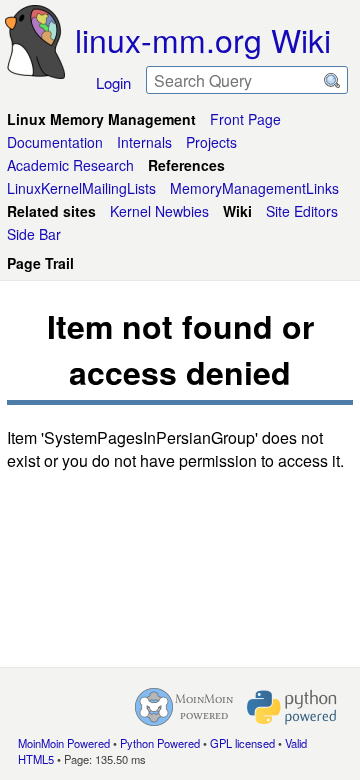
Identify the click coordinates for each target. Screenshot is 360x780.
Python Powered (160, 743)
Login (113, 82)
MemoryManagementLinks (254, 188)
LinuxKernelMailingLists (81, 188)
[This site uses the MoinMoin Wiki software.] (184, 707)
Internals (144, 142)
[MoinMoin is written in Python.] (292, 707)
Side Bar (34, 234)
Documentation (55, 142)
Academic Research (70, 165)
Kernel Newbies (159, 211)
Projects (211, 142)
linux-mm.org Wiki (203, 39)
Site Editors (302, 211)
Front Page (245, 119)
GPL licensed (242, 743)
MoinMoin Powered (64, 743)
